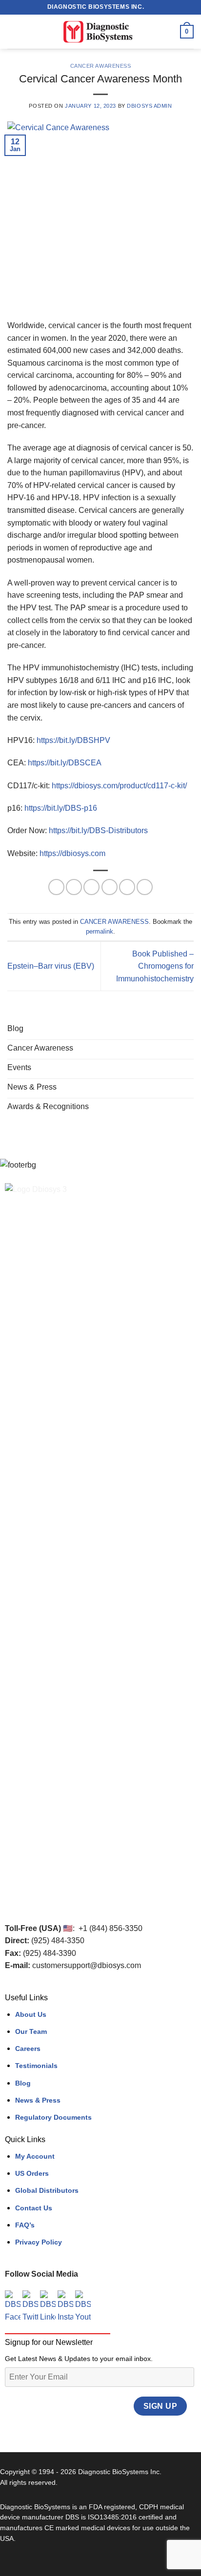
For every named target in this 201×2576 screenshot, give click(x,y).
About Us (31, 2014)
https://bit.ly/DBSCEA (65, 763)
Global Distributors (47, 2190)
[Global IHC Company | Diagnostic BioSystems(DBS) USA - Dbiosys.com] (100, 32)
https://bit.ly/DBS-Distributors (98, 830)
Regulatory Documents (53, 2117)
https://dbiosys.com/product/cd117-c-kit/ (119, 786)
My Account (35, 2156)
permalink (100, 931)
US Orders (32, 2173)
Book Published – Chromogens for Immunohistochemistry (155, 966)
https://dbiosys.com (72, 853)
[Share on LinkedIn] (145, 887)
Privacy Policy (39, 2242)
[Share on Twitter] (91, 887)
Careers (28, 2049)
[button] (13, 31)
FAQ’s (25, 2225)
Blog (23, 2083)
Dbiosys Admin (149, 106)
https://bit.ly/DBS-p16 (61, 808)
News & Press (38, 2100)
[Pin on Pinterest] (127, 887)
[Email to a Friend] (110, 887)
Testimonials (36, 2066)
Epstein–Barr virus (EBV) (51, 966)
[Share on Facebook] (74, 887)
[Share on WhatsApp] (56, 887)
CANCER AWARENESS (101, 66)
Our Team (31, 2031)
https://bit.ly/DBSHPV (73, 740)
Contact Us (34, 2208)
